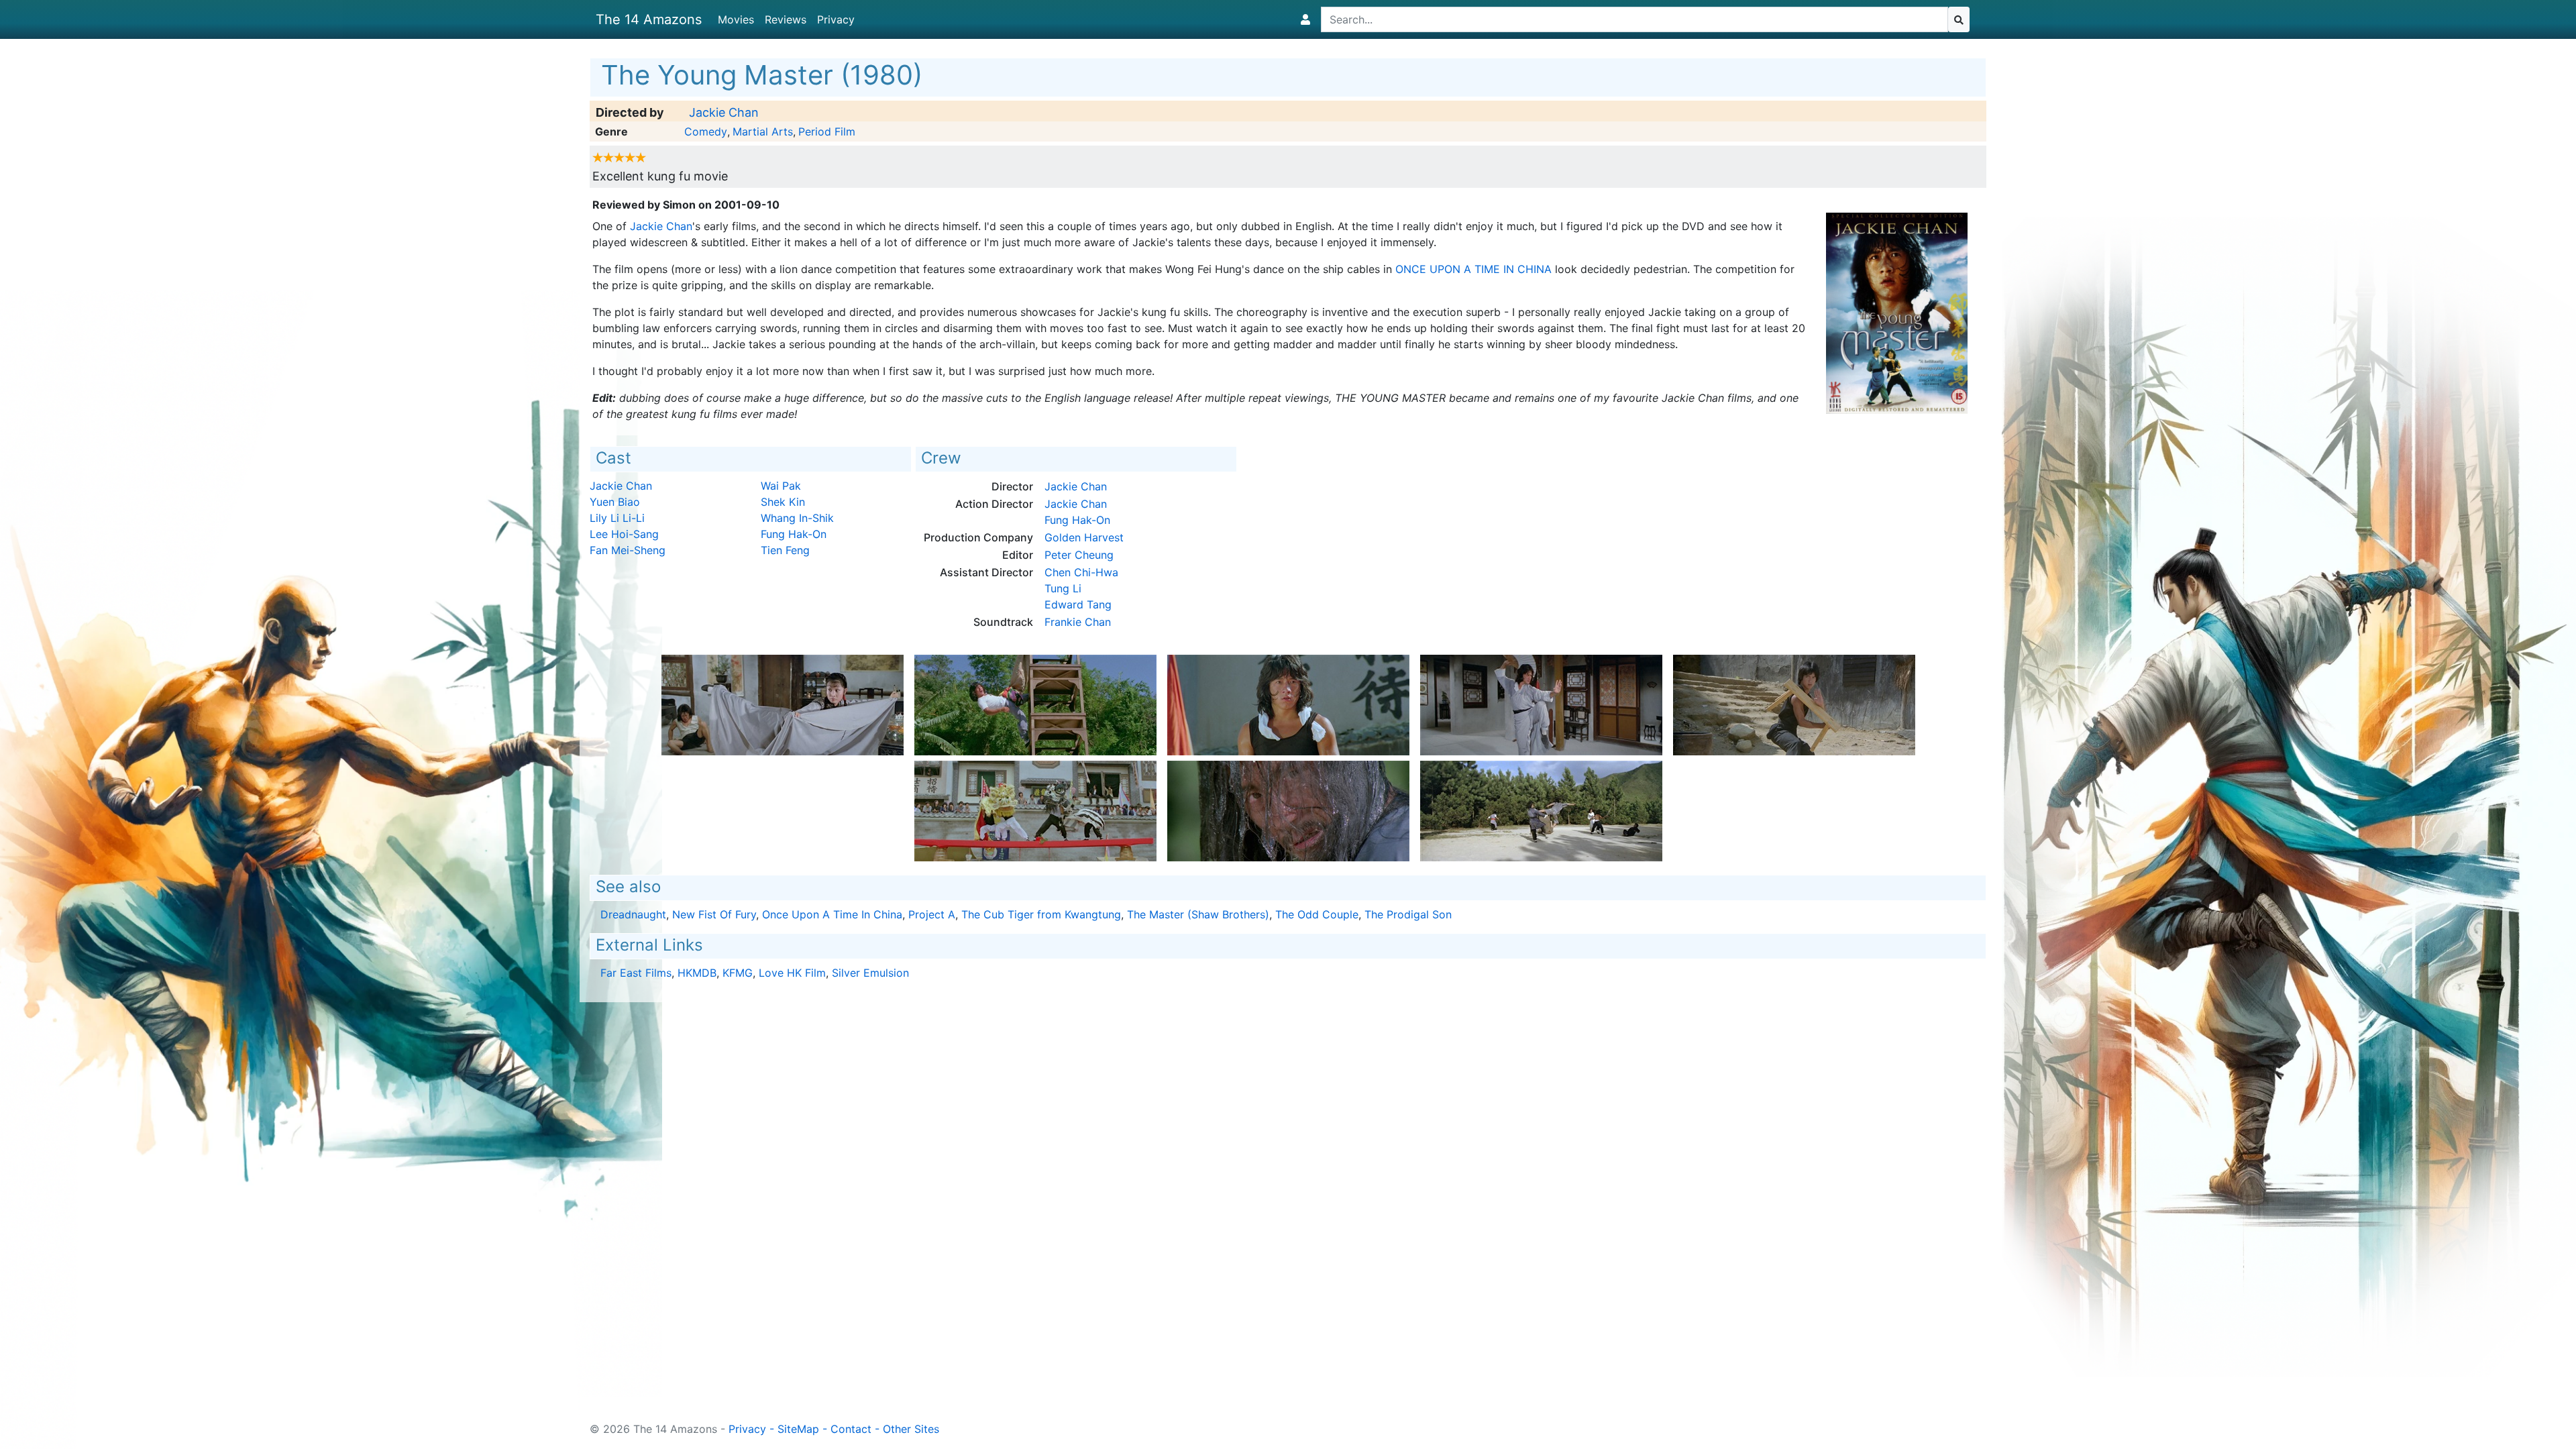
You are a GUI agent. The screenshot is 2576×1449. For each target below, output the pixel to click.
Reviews (786, 19)
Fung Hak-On (794, 534)
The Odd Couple (1317, 914)
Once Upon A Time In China (1473, 269)
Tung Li (1063, 588)
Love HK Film (792, 973)
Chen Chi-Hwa (1081, 572)
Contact (851, 1429)
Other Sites (911, 1429)
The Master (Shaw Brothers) (1198, 914)
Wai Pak (781, 486)
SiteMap (798, 1429)
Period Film (827, 131)
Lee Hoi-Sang (624, 534)
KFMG (738, 973)
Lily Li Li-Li (617, 518)
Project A (932, 914)
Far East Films (636, 973)
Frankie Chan (1078, 622)
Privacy (836, 19)
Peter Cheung (1079, 555)
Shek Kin (783, 502)
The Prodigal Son (1408, 914)
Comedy (706, 131)
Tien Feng (785, 550)
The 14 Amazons (649, 19)
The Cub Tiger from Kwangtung (1041, 914)
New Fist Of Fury (714, 914)
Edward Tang (1078, 604)
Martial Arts (763, 131)
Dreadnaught (633, 914)
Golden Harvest (1084, 537)
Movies (736, 19)
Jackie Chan (724, 112)
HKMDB (697, 973)
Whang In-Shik (797, 518)
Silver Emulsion (870, 973)
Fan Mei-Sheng (628, 550)
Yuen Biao (615, 502)
